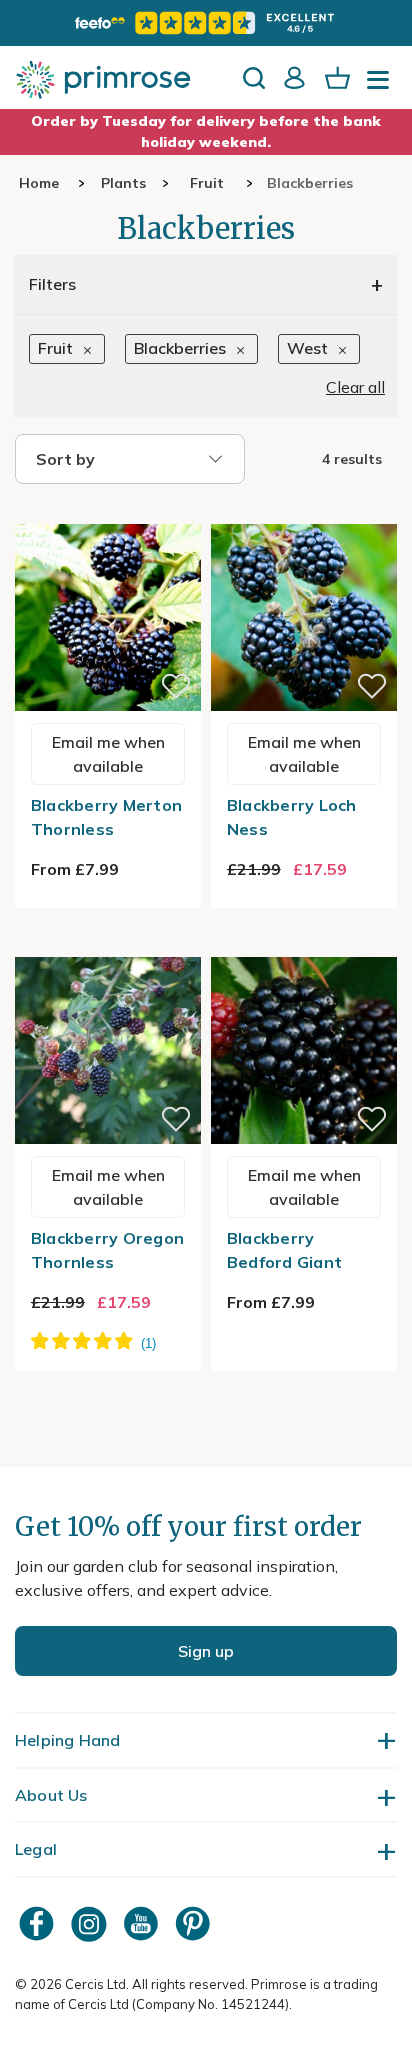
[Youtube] (143, 1923)
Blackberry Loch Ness (292, 817)
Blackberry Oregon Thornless (107, 1250)
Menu (382, 86)
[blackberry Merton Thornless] (108, 512)
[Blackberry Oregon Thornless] (108, 945)
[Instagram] (91, 1923)
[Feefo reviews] (206, 23)
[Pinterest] (195, 1923)
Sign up (206, 1651)
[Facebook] (39, 1923)
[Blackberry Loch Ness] (304, 512)
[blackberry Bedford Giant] (304, 945)
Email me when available (108, 754)
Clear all (355, 387)
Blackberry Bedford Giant (284, 1250)
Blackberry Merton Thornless (106, 817)
